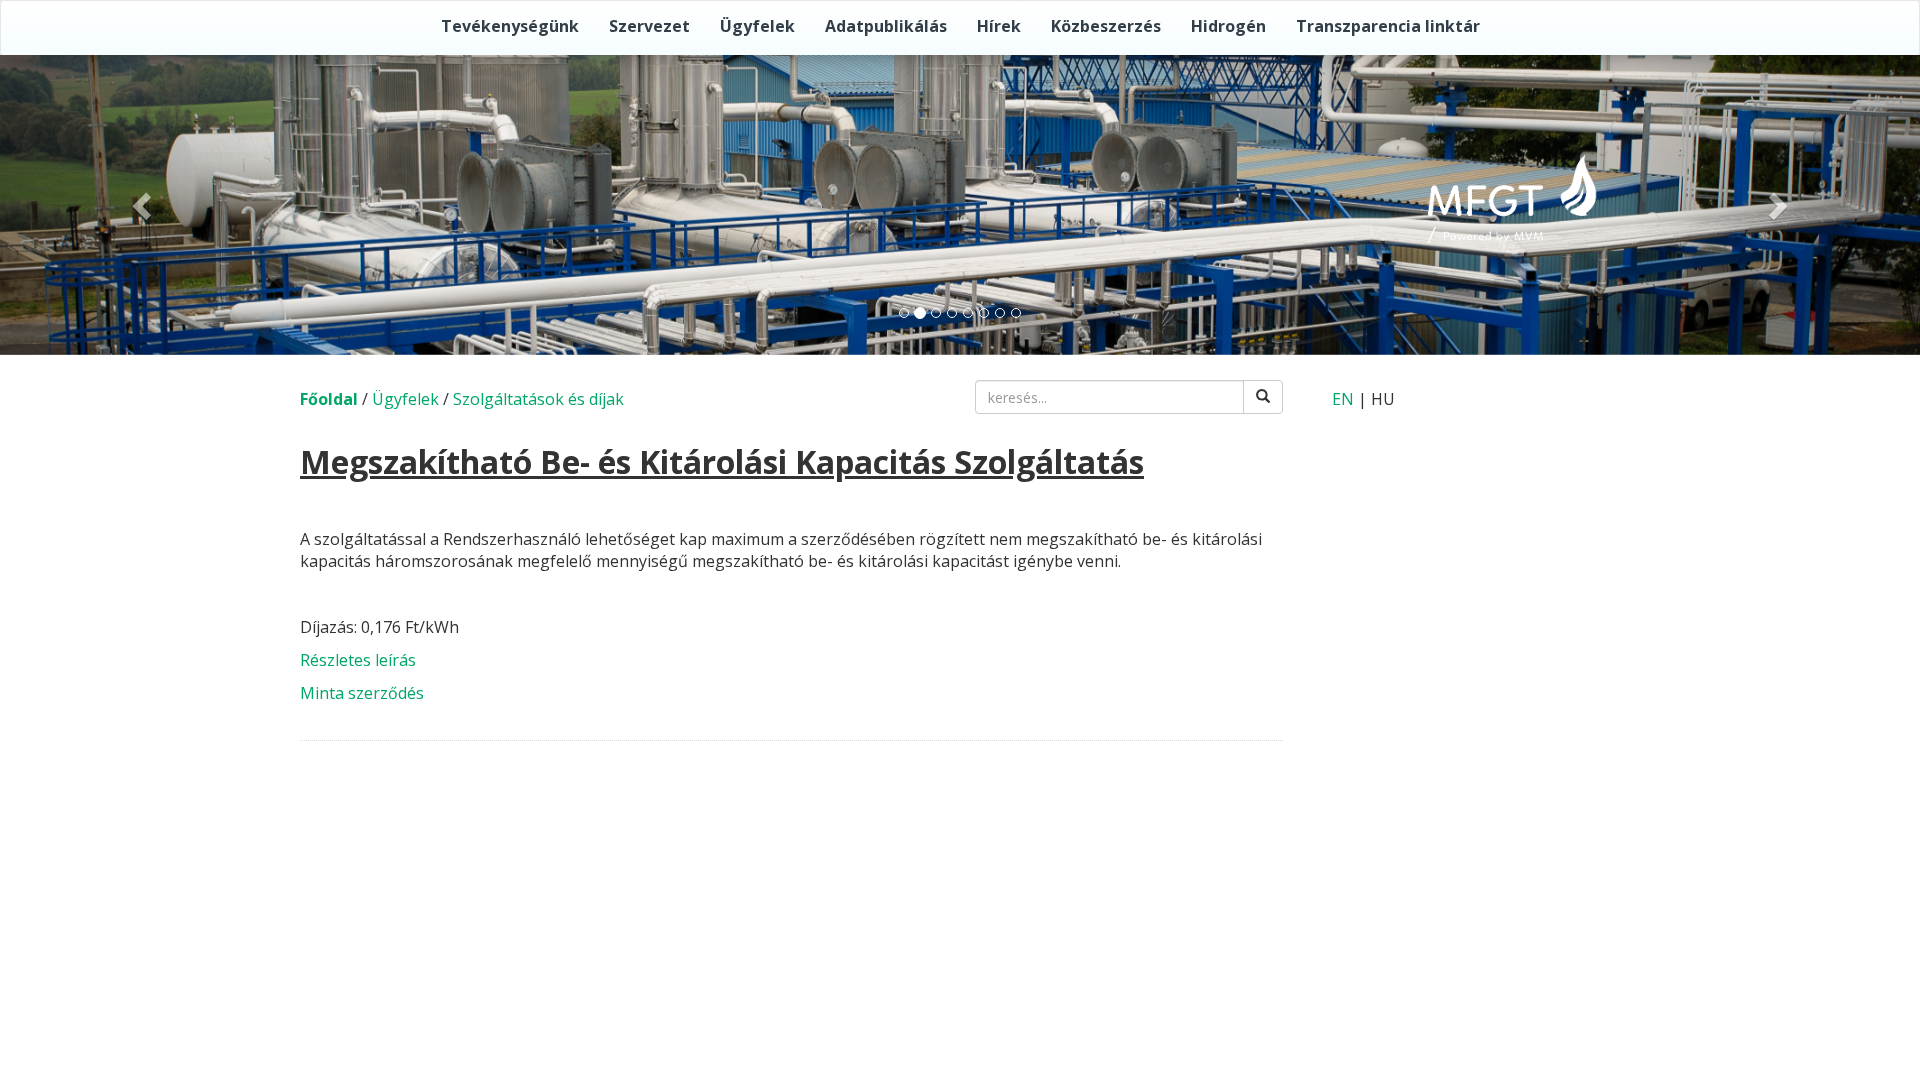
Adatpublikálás (886, 26)
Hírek (999, 26)
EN (1343, 399)
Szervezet (649, 26)
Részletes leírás (358, 660)
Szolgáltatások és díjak (538, 399)
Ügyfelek (757, 26)
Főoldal (329, 399)
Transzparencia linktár (1388, 26)
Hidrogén (1228, 26)
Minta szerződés (362, 693)
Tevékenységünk (510, 26)
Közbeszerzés (1106, 26)
